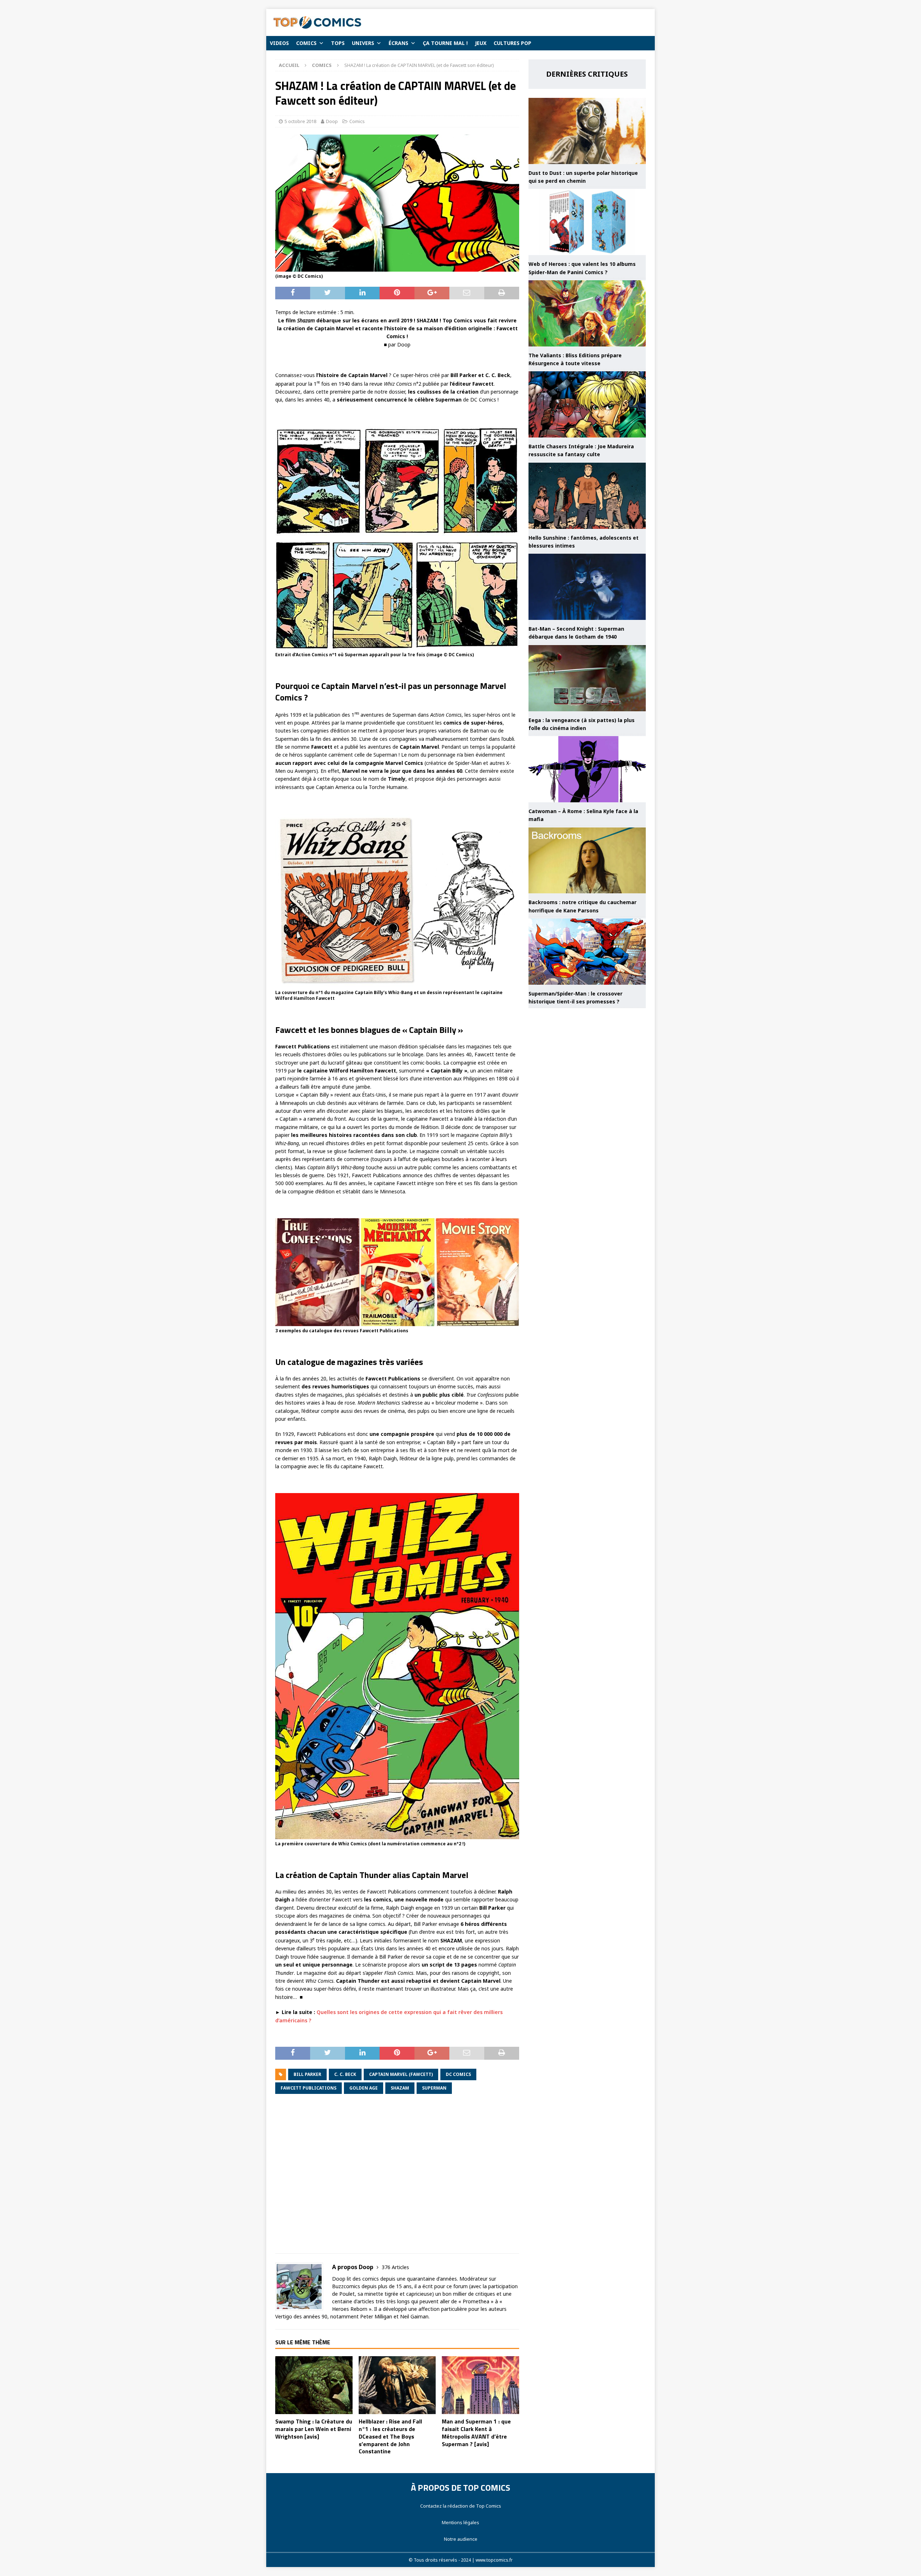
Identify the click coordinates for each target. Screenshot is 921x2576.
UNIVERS (363, 43)
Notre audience (461, 2539)
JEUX (481, 43)
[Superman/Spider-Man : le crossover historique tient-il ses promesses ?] (587, 952)
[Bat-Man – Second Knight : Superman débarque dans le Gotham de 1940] (587, 587)
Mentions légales (460, 2522)
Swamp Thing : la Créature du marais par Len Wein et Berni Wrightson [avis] (314, 2429)
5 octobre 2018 (300, 121)
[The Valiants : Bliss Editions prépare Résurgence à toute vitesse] (587, 313)
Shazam (400, 2088)
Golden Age (364, 2088)
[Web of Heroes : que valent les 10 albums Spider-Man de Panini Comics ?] (587, 222)
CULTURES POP (512, 43)
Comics (357, 121)
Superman (434, 2088)
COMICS (306, 43)
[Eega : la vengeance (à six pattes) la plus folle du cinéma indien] (587, 678)
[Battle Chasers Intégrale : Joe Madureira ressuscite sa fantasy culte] (587, 404)
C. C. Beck (345, 2074)
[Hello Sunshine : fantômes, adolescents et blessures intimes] (587, 496)
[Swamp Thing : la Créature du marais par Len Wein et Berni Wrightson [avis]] (314, 2385)
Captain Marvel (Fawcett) (401, 2074)
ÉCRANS (398, 43)
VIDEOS (279, 43)
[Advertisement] (397, 2179)
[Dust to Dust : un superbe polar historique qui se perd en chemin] (587, 131)
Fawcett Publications (308, 2088)
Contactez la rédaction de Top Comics (461, 2506)
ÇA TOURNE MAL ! (445, 43)
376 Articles (395, 2267)
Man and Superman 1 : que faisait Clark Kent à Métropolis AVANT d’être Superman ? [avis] (476, 2432)
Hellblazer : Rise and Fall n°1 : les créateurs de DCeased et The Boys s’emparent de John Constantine (390, 2436)
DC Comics (458, 2074)
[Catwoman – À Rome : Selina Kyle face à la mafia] (587, 769)
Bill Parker (307, 2074)
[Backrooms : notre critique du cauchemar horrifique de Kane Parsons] (587, 861)
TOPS (338, 43)
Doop (332, 121)
